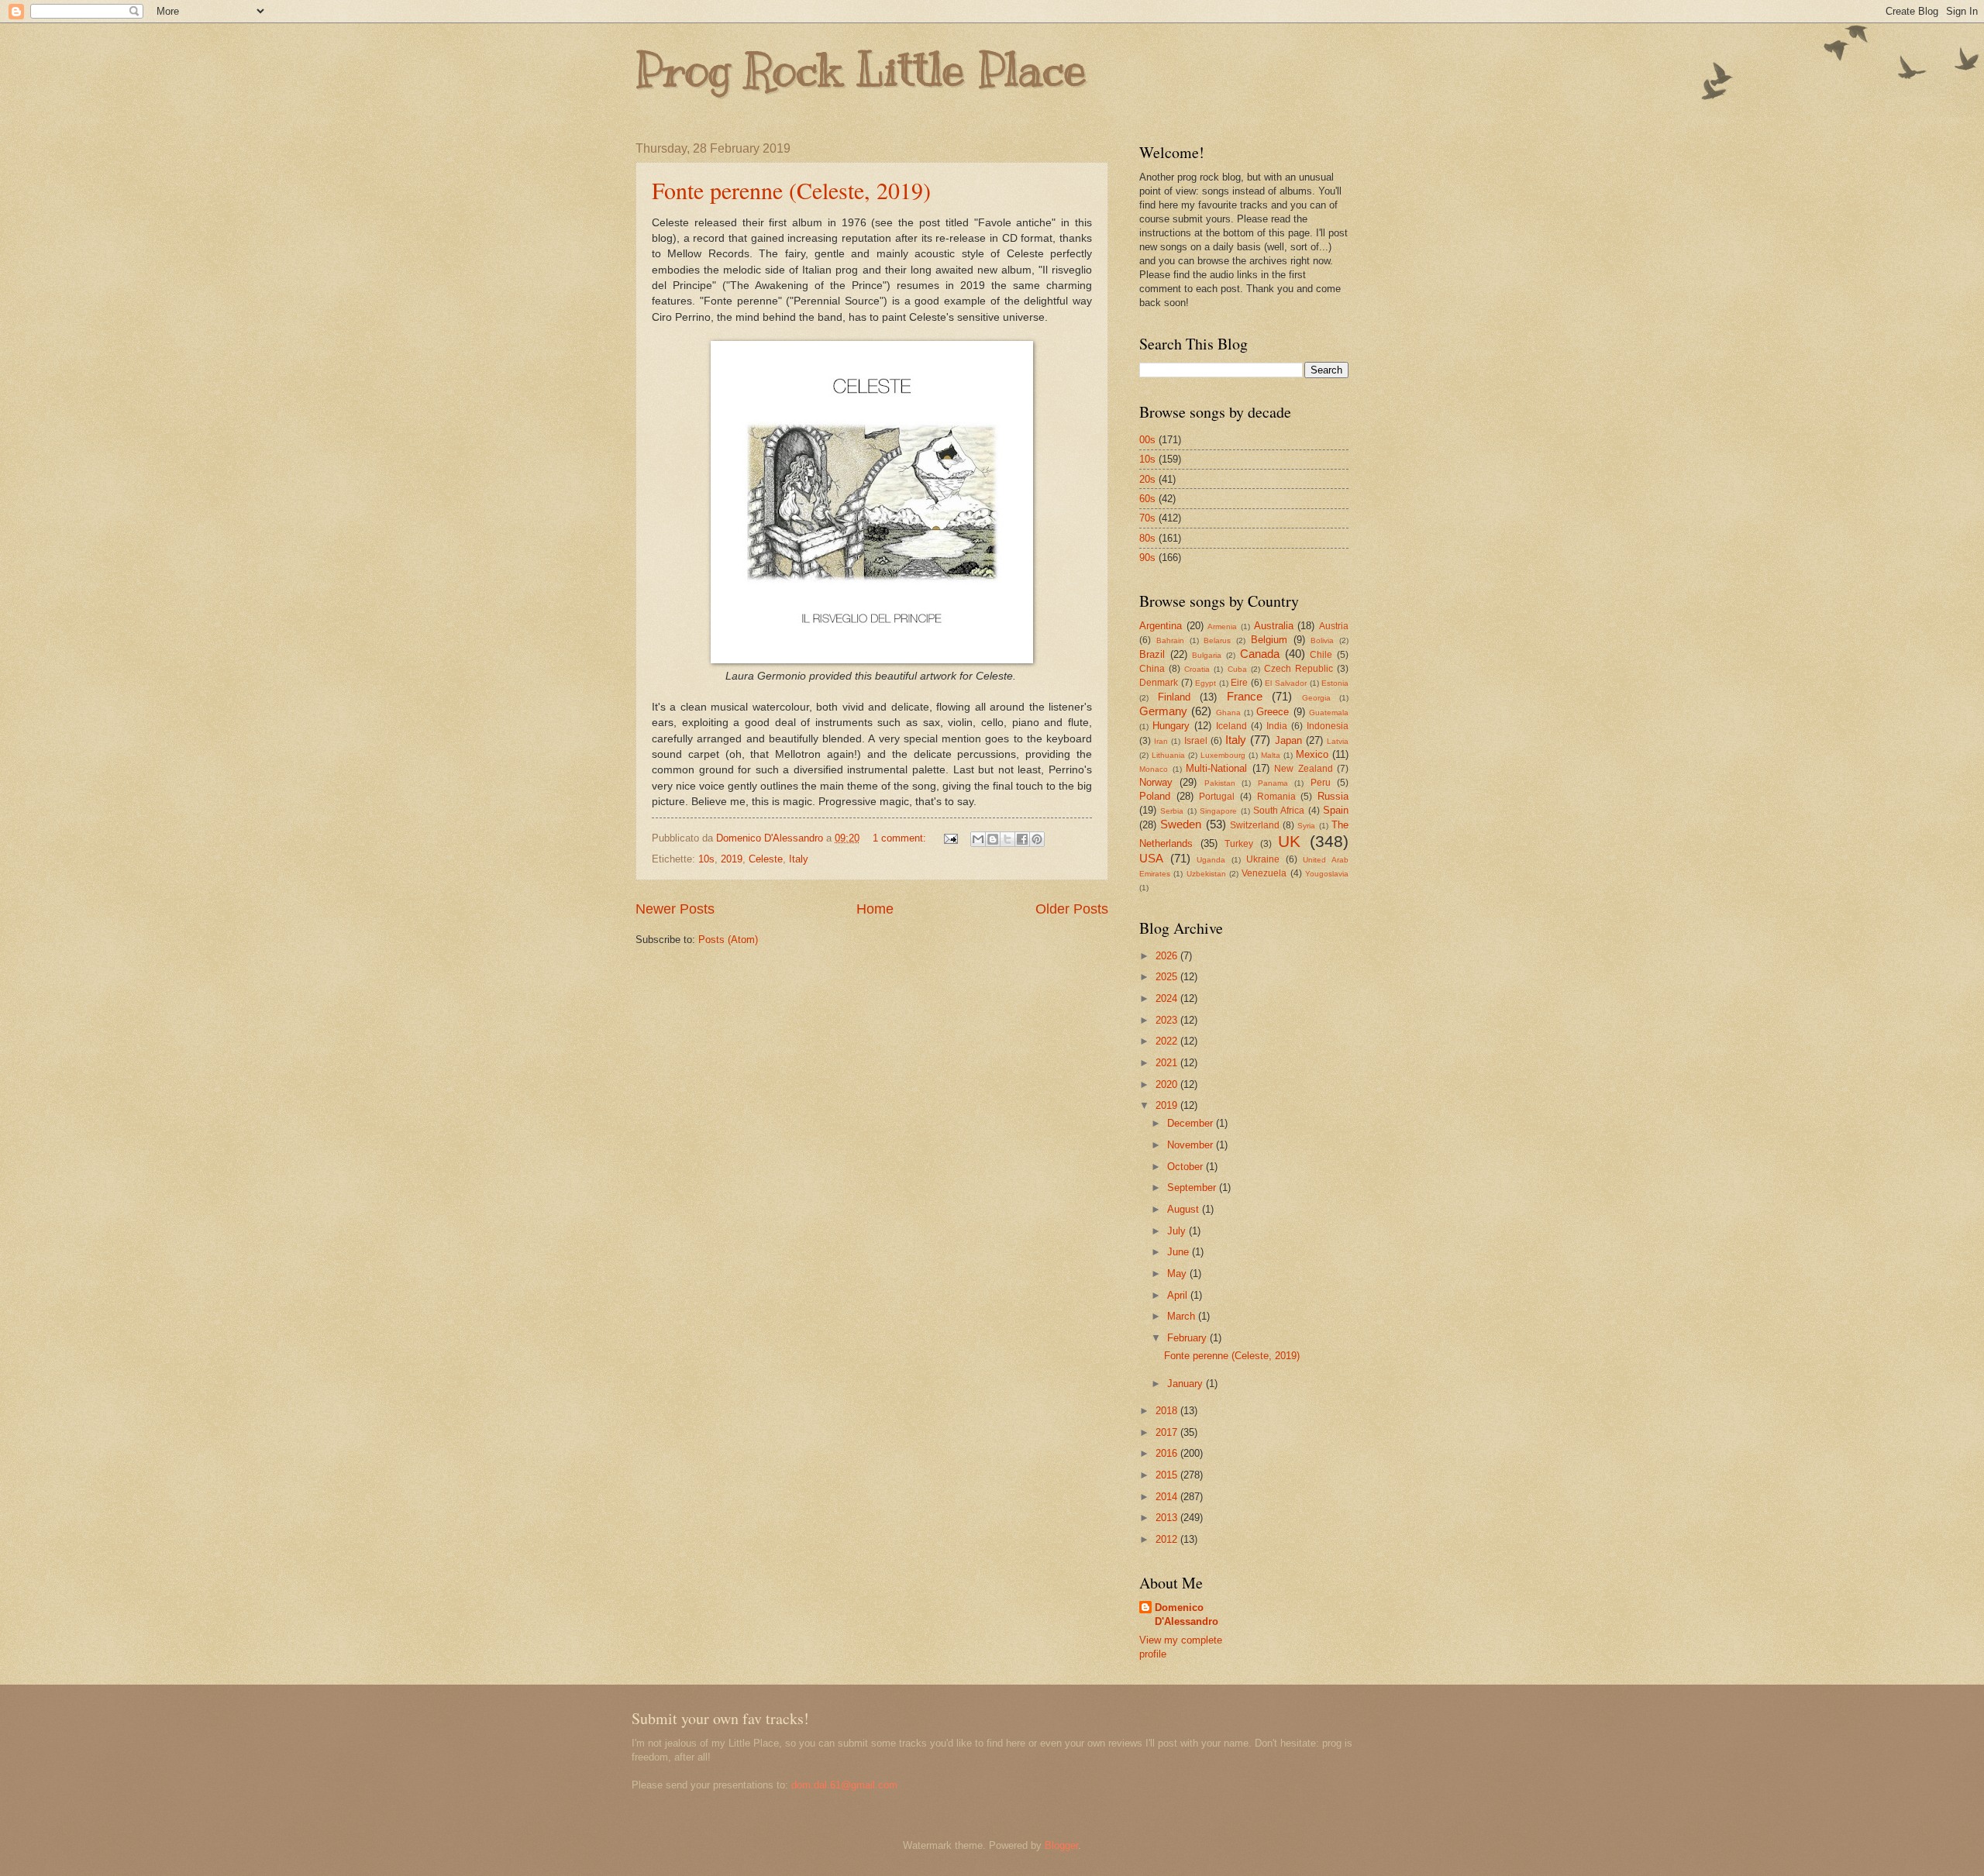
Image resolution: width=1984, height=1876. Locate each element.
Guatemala (1329, 713)
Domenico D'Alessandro (1187, 1614)
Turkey (1239, 844)
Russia (1333, 796)
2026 (1168, 956)
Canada (1260, 654)
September (1193, 1188)
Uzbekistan (1206, 874)
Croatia (1197, 669)
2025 (1168, 977)
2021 (1168, 1063)
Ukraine (1263, 859)
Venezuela (1264, 873)
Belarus (1217, 640)
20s (1147, 479)
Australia (1274, 626)
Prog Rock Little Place (861, 70)
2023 (1168, 1020)
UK (1289, 841)
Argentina (1161, 626)
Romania (1276, 797)
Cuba (1237, 669)
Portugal (1217, 797)
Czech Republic (1299, 669)
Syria (1306, 826)
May (1178, 1274)
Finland (1174, 697)
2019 (732, 859)
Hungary (1171, 726)
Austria (1334, 626)
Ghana (1228, 713)
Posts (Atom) (728, 940)
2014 (1168, 1497)
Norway (1156, 782)
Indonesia (1328, 726)
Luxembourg (1223, 755)
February (1188, 1338)
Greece (1273, 712)
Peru (1321, 783)
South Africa (1279, 811)
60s (1147, 499)
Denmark (1159, 683)
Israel (1196, 741)
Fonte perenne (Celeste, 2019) (791, 190)
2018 (1168, 1411)
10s (706, 859)
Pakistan (1220, 783)
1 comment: (901, 838)
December (1192, 1123)
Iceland (1231, 726)
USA (1151, 858)
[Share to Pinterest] (1037, 839)
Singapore (1218, 811)
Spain (1336, 810)
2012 (1168, 1539)
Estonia (1335, 683)
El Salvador (1286, 683)
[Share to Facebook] (1022, 839)
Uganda (1211, 860)
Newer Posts (675, 909)
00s (1147, 440)
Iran (1161, 741)
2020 (1168, 1084)
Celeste (766, 859)
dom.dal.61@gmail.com (844, 1785)
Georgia (1316, 698)
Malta (1271, 755)
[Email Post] (950, 838)
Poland (1155, 796)
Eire (1239, 683)
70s (1147, 518)
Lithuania (1168, 755)
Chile (1321, 655)
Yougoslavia (1327, 874)
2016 (1168, 1453)
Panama (1273, 783)
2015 (1168, 1475)
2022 (1168, 1041)
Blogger (1061, 1845)
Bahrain (1170, 640)
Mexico (1312, 754)
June (1180, 1252)
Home (875, 909)
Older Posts (1072, 909)
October (1187, 1167)
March (1183, 1316)
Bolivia (1322, 640)
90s (1147, 558)
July (1178, 1231)
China (1152, 669)
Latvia (1338, 741)
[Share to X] (1007, 839)
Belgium (1269, 640)
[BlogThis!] (993, 839)
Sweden (1181, 824)
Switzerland (1255, 825)
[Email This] (978, 839)
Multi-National (1216, 768)
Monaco (1154, 769)
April (1179, 1295)
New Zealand (1304, 769)
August (1185, 1209)
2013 (1168, 1518)
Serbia (1172, 811)
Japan (1288, 740)
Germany (1163, 711)
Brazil (1152, 654)
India (1277, 726)
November (1192, 1145)
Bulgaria (1207, 655)
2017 (1168, 1432)
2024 (1168, 998)
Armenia (1222, 626)
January (1187, 1384)
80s (1147, 538)
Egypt (1206, 683)
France (1245, 696)
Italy (799, 859)
